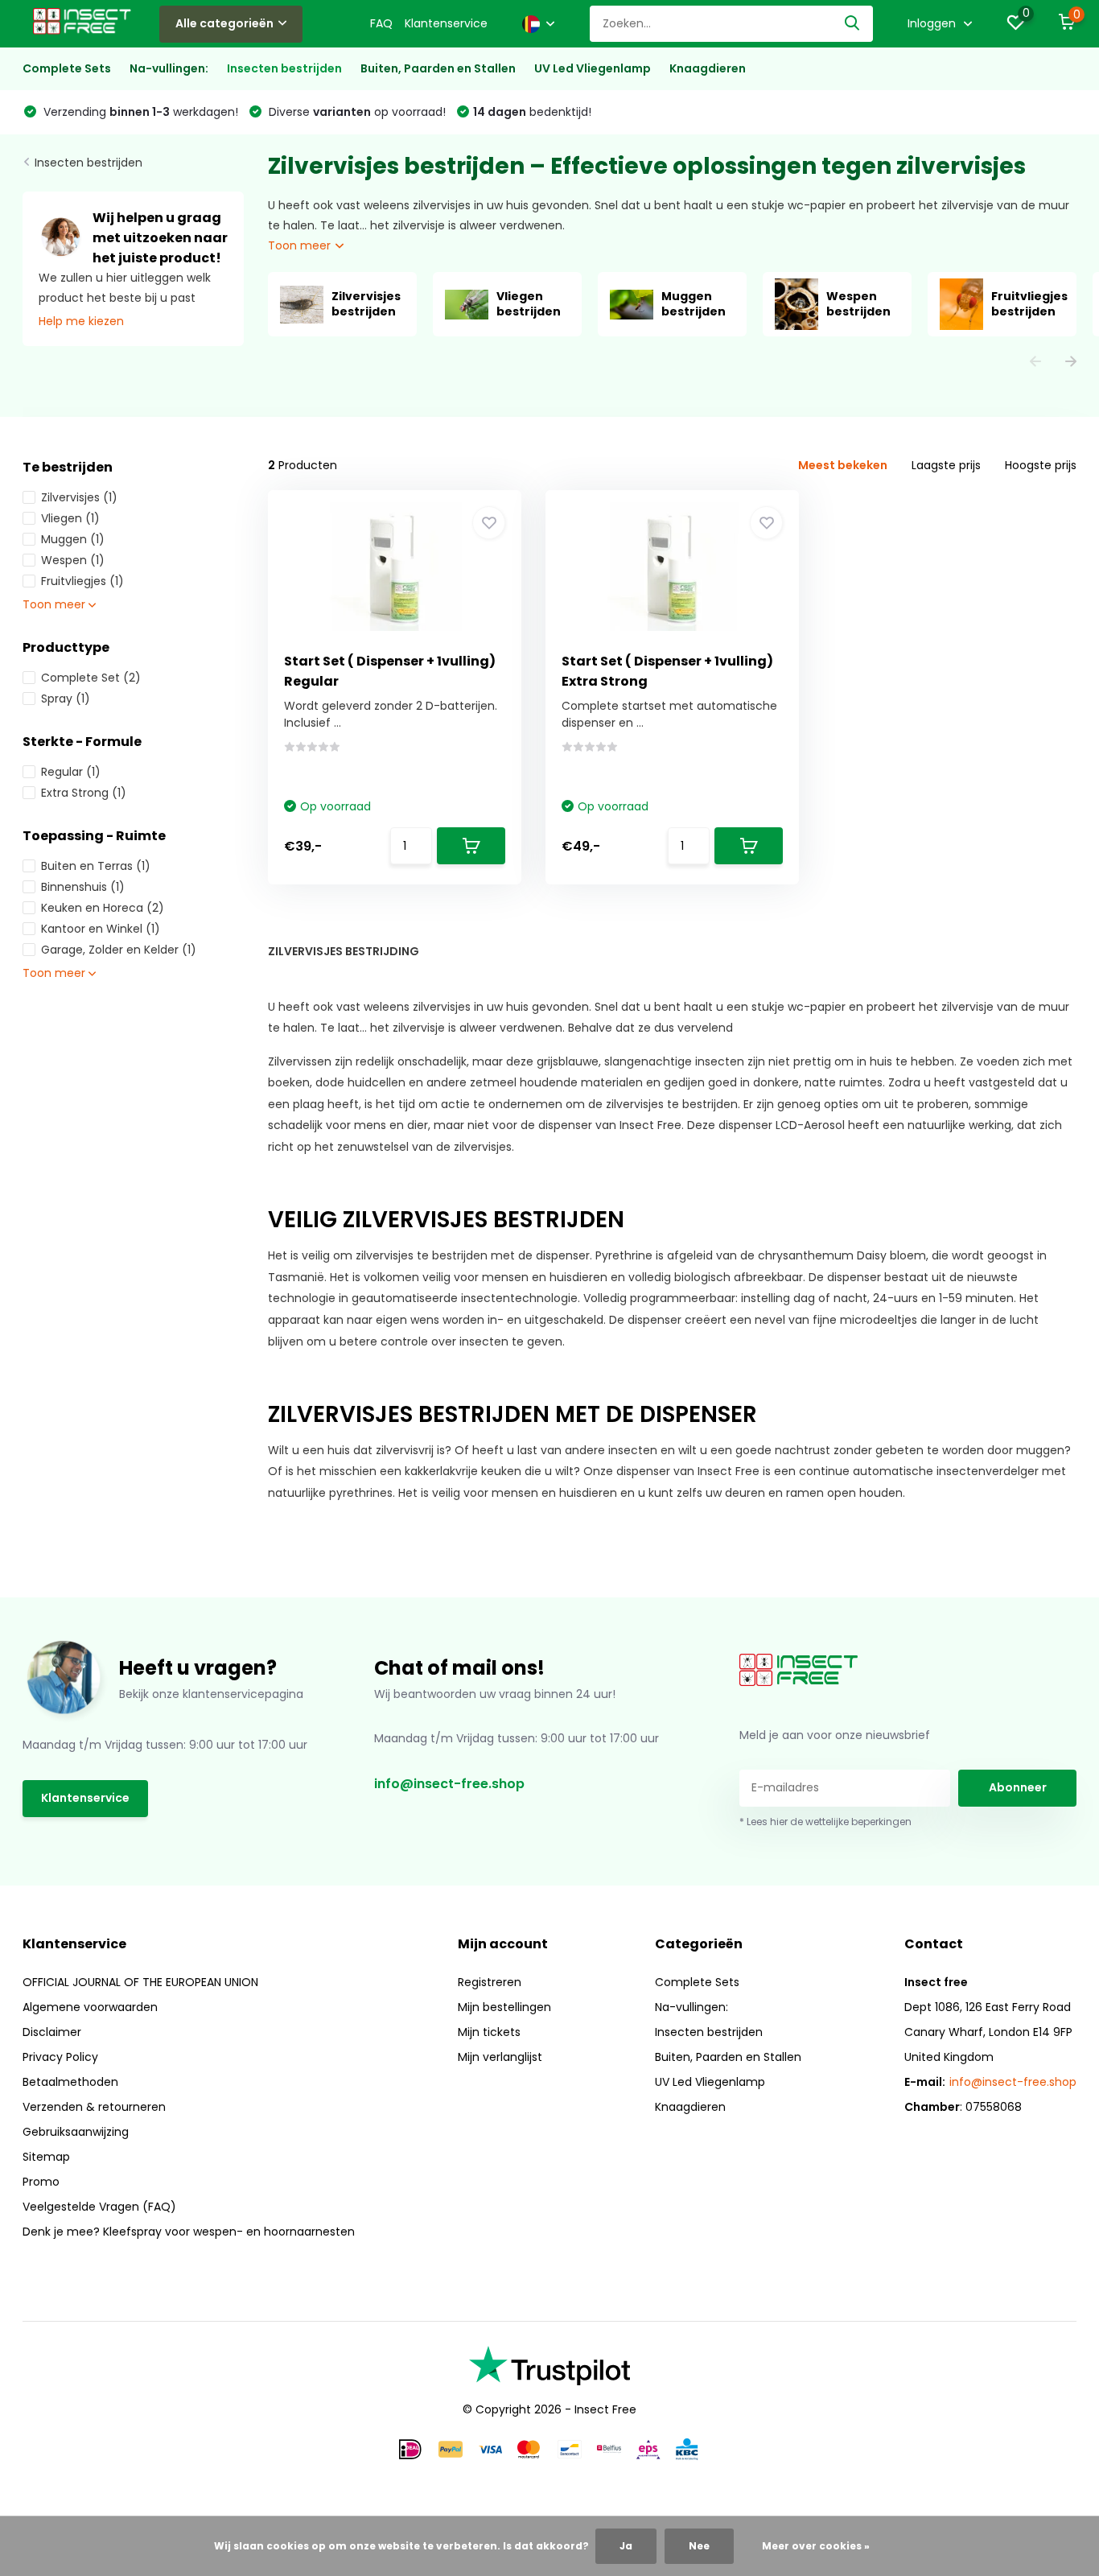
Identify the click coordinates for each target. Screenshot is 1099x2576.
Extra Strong (84, 793)
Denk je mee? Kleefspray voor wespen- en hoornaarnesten (189, 2232)
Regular (71, 772)
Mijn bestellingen (504, 2007)
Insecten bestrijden (284, 68)
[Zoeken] (853, 24)
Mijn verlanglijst (500, 2057)
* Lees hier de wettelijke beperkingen (825, 1822)
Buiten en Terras (96, 866)
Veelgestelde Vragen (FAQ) (99, 2207)
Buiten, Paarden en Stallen (438, 68)
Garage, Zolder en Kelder (119, 950)
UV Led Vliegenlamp (593, 68)
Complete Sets (67, 68)
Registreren (490, 1982)
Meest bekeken (843, 465)
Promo (41, 2182)
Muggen (73, 539)
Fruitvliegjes (82, 581)
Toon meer (301, 245)
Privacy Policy (60, 2057)
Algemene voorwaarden (90, 2007)
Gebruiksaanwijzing (76, 2132)
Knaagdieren (708, 68)
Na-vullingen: (169, 68)
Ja (626, 2546)
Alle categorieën (224, 23)
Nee (699, 2546)
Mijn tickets (489, 2032)
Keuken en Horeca (103, 908)
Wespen (73, 560)
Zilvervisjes (79, 497)
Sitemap (46, 2157)
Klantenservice (446, 23)
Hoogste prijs (1041, 465)
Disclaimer (52, 2032)
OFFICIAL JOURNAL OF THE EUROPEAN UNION (140, 1982)
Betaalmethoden (70, 2082)
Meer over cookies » (816, 2546)
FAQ (381, 23)
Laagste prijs (946, 465)
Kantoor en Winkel (101, 929)
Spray (66, 699)
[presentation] (1035, 363)
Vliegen (70, 518)
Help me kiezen (81, 321)
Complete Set (91, 678)
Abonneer (1018, 1787)
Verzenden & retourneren (94, 2107)
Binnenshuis (83, 887)
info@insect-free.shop (449, 1784)
